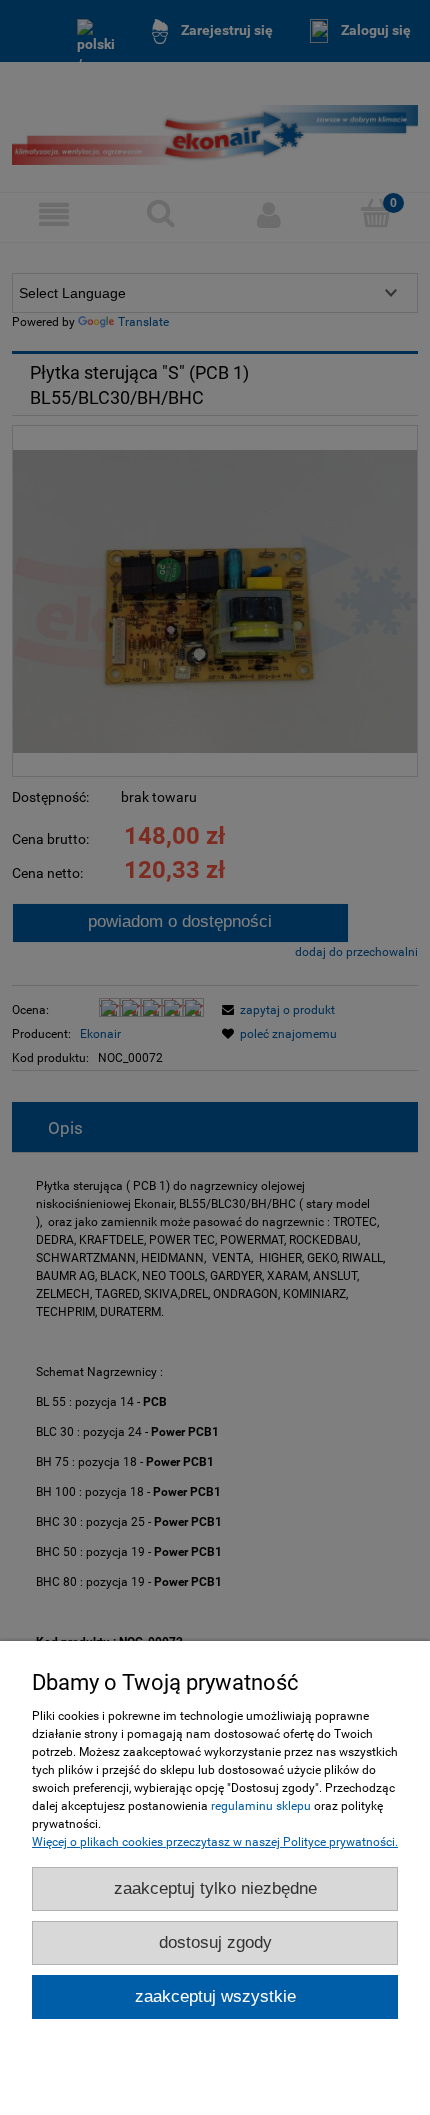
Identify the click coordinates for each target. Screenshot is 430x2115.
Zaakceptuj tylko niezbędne (215, 1888)
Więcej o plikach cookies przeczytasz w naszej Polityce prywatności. (215, 1842)
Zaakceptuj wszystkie (215, 1996)
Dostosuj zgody (215, 1942)
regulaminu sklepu (261, 1806)
